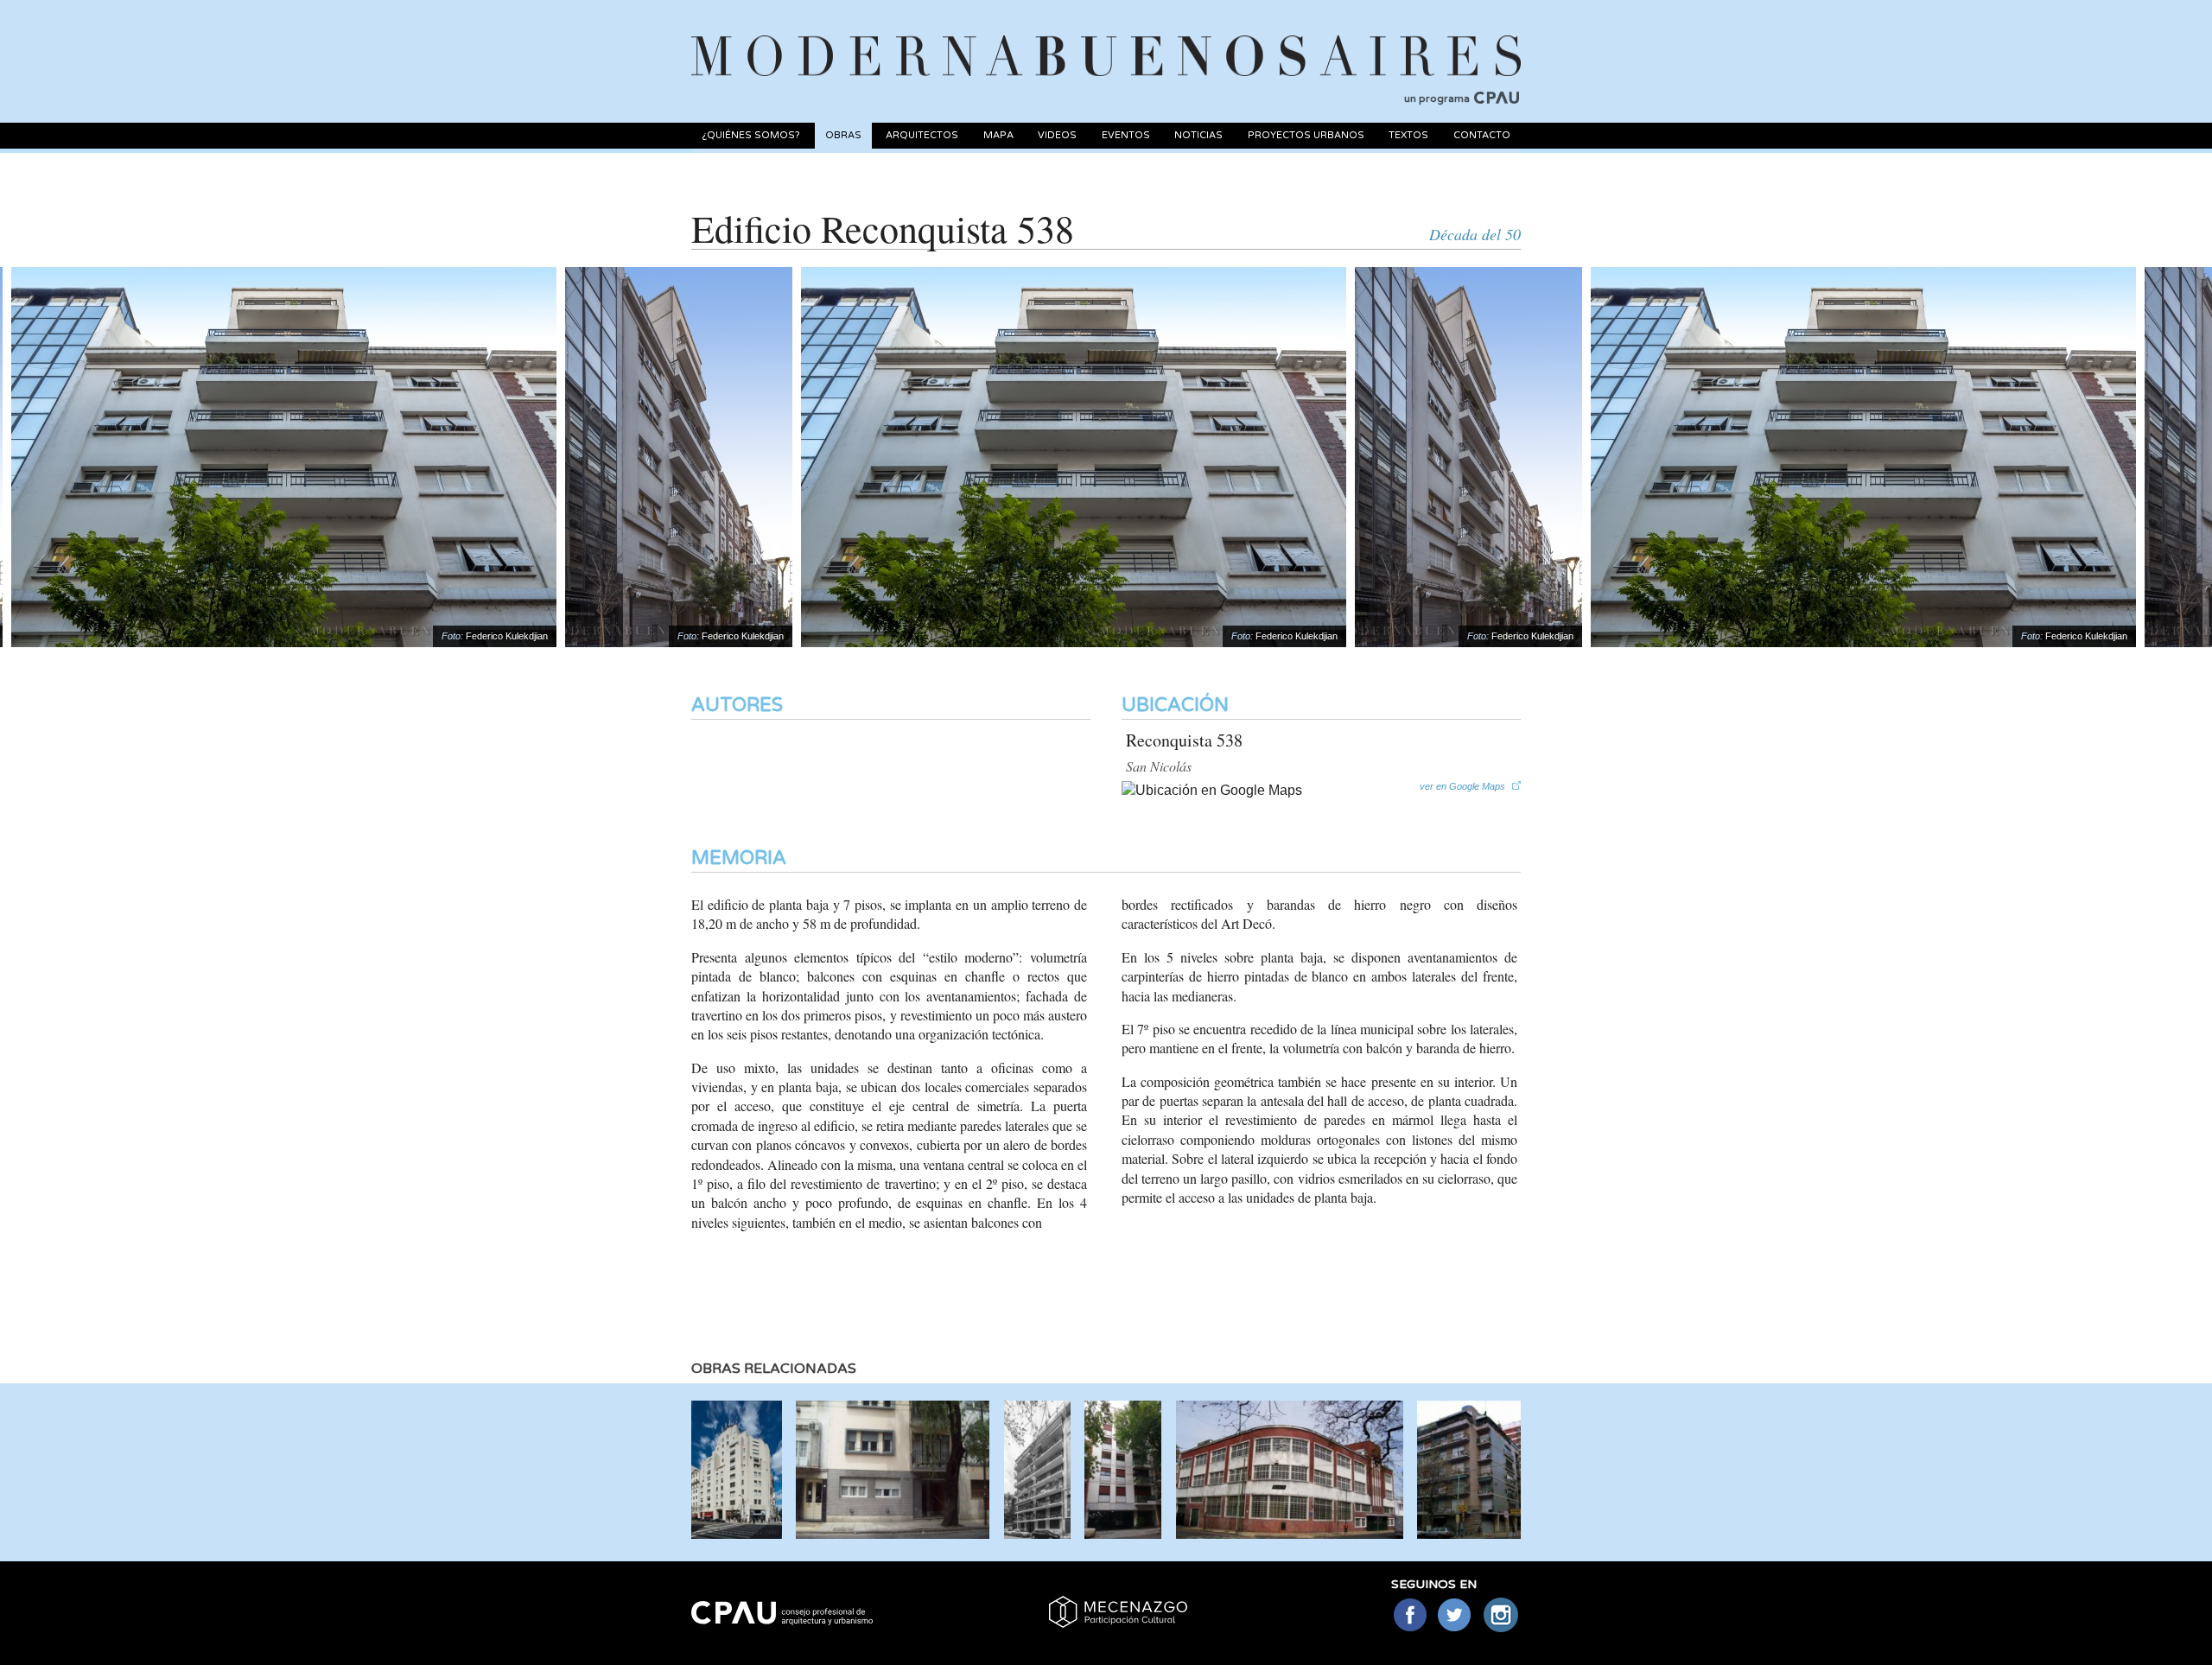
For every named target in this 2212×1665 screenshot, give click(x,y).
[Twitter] (1456, 1616)
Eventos (1126, 135)
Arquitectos (922, 135)
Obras (843, 135)
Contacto (1482, 135)
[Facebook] (1410, 1616)
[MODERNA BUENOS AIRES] (1106, 35)
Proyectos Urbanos (1306, 135)
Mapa (998, 135)
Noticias (1198, 135)
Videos (1057, 135)
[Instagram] (1501, 1616)
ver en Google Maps (1462, 786)
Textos (1408, 135)
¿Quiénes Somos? (751, 135)
